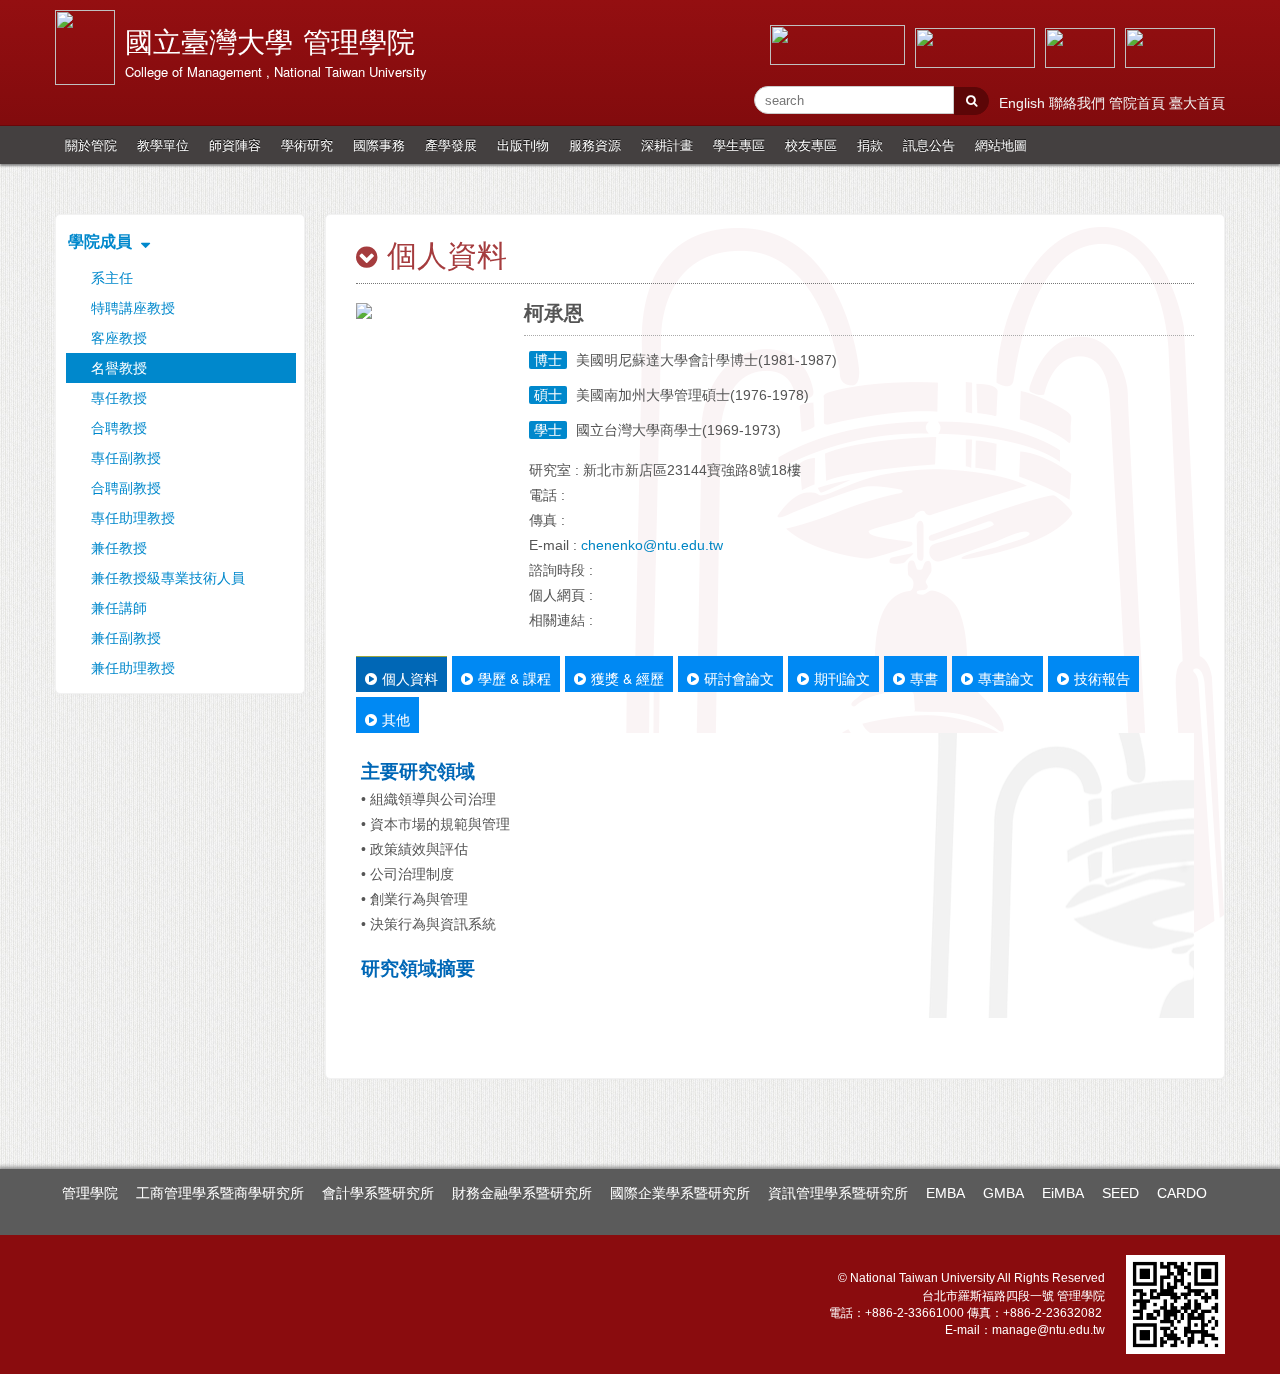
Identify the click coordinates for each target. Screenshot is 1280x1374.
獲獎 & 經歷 (627, 678)
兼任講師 (119, 608)
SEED (1120, 1193)
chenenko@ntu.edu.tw (652, 545)
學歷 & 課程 (514, 678)
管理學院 (90, 1193)
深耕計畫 (667, 144)
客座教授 (119, 338)
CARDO (1182, 1193)
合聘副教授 (126, 488)
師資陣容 (235, 144)
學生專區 (739, 144)
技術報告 (1102, 678)
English (1024, 103)
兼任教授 (119, 548)
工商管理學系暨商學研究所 (220, 1193)
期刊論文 (842, 678)
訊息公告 (929, 144)
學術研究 (307, 144)
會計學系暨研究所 (378, 1193)
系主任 (112, 278)
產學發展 (451, 144)
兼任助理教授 (133, 668)
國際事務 (379, 144)
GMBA (1003, 1193)
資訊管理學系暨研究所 (838, 1193)
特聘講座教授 (133, 308)
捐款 (870, 144)
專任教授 (119, 398)
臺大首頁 (1197, 103)
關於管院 (91, 144)
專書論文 (1006, 678)
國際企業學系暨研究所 (680, 1193)
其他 (396, 719)
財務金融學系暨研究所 (522, 1193)
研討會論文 (739, 678)
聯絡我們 (1079, 103)
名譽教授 (119, 368)
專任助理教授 (133, 518)
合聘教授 (119, 428)
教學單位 (163, 144)
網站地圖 (1001, 144)
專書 (924, 678)
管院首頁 (1139, 103)
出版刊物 (523, 144)
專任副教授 (126, 458)
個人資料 (410, 678)
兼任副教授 (126, 638)
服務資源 (595, 144)
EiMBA (1063, 1193)
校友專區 (811, 144)
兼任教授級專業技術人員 (168, 578)
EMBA (945, 1193)
